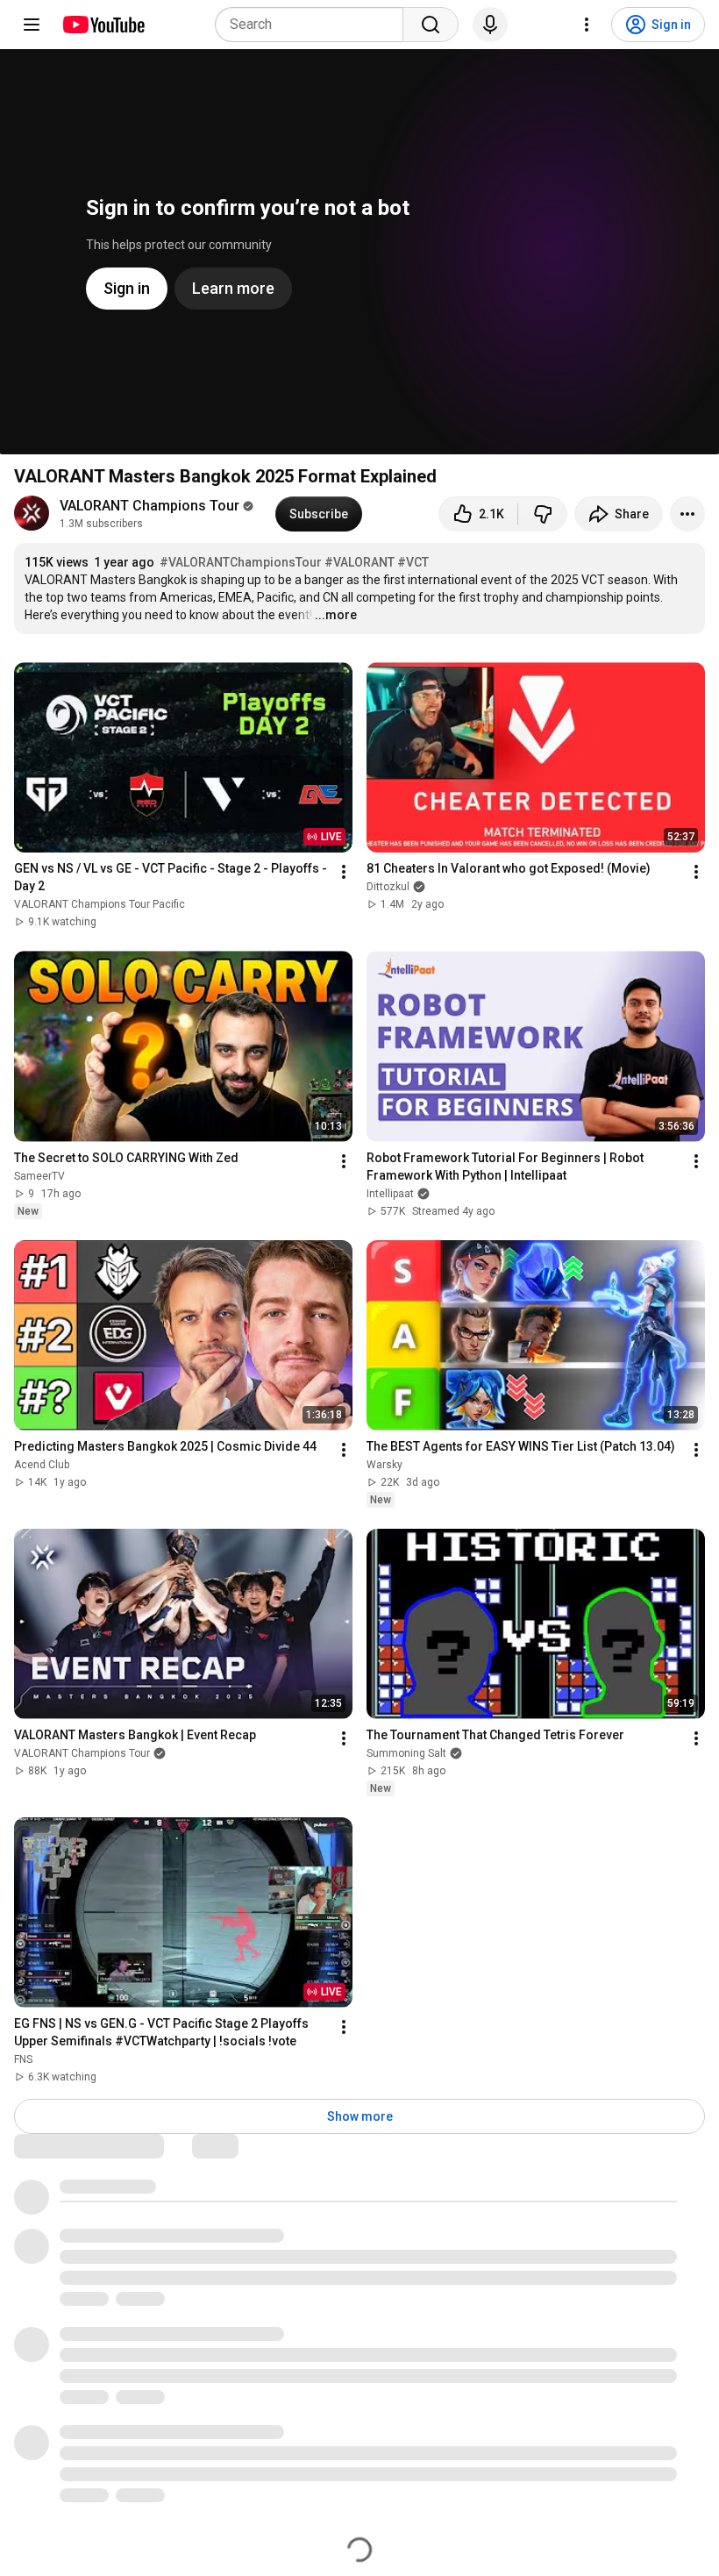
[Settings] (587, 25)
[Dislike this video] (543, 514)
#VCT (413, 562)
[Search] (431, 25)
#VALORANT (359, 562)
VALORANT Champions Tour (149, 506)
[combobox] (314, 25)
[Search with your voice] (490, 25)
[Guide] (32, 25)
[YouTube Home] (103, 25)
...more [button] (336, 615)
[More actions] (687, 514)
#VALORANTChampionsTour (241, 562)
